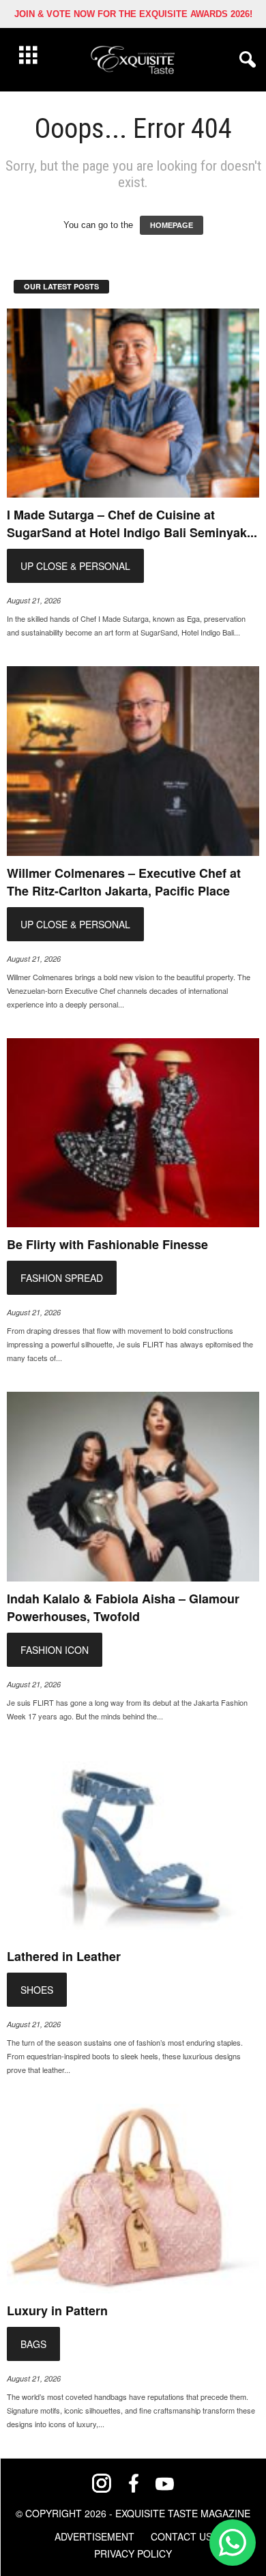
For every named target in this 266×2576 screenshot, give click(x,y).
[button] (245, 60)
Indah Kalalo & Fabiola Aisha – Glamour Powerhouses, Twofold (123, 1607)
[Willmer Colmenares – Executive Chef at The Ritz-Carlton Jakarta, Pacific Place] (133, 761)
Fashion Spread (62, 1278)
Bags (33, 2344)
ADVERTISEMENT (94, 2536)
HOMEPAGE (172, 225)
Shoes (37, 1990)
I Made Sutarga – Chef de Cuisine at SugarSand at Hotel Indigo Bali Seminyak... (132, 524)
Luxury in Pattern (57, 2310)
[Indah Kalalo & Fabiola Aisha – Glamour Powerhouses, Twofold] (133, 1487)
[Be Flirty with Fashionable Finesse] (133, 1133)
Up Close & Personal (75, 566)
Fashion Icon (55, 1650)
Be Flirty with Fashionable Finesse (107, 1244)
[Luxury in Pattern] (133, 2199)
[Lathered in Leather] (133, 1845)
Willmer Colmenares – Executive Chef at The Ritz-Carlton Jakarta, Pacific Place (124, 882)
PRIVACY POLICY (133, 2553)
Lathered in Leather (64, 1956)
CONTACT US (181, 2536)
